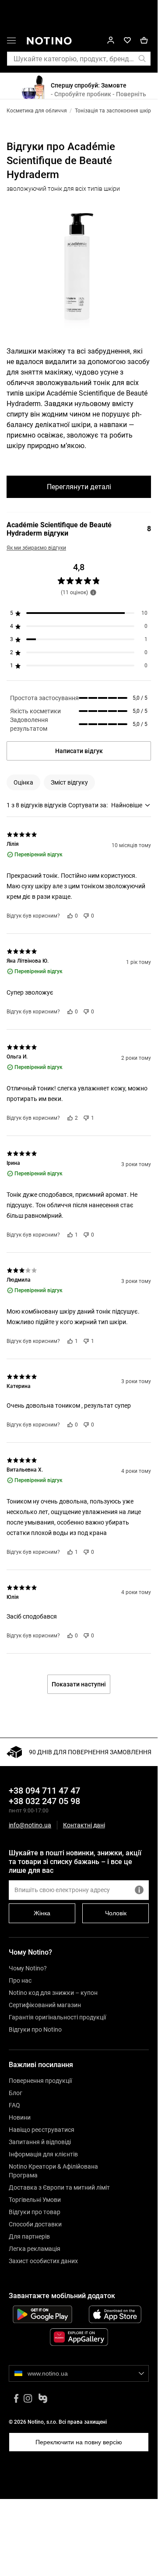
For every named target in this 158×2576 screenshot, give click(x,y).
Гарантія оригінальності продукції (57, 2017)
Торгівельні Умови (35, 2200)
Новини (20, 2117)
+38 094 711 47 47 (44, 1791)
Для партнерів (29, 2236)
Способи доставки (35, 2224)
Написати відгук (79, 751)
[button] (11, 42)
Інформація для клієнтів (43, 2154)
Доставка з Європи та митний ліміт (59, 2187)
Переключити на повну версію (79, 2442)
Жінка (42, 1913)
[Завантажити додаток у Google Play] (42, 2314)
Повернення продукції (40, 2081)
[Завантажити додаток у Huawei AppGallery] (79, 2337)
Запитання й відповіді (40, 2142)
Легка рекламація (35, 2249)
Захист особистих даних (43, 2261)
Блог (16, 2093)
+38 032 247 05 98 (44, 1801)
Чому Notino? (28, 1968)
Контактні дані (84, 1825)
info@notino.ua (30, 1825)
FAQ (14, 2105)
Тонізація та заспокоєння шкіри (114, 111)
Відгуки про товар (35, 2212)
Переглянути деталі (79, 487)
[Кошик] (144, 40)
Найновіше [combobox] (127, 805)
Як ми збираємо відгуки (36, 548)
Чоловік (116, 1913)
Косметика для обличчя (37, 111)
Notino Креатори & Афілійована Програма (53, 2171)
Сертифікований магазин (45, 2005)
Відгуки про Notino (35, 2029)
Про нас (20, 1980)
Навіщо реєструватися (42, 2130)
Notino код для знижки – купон (53, 1993)
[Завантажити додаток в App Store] (115, 2314)
